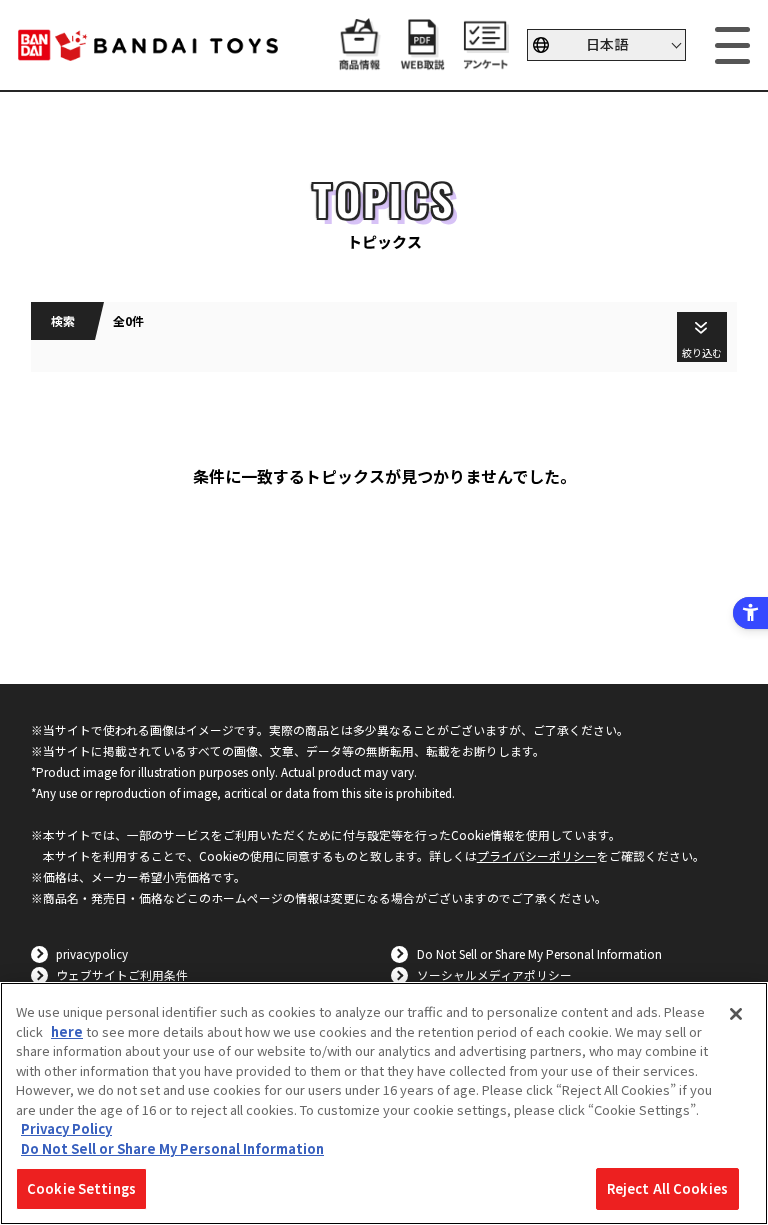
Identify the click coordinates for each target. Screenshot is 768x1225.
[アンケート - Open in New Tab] (485, 60)
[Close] (736, 1014)
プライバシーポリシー (537, 855)
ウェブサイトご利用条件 (122, 974)
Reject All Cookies (667, 1188)
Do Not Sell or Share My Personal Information (539, 953)
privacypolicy (92, 953)
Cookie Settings (81, 1188)
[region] (384, 1103)
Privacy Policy (66, 1128)
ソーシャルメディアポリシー (494, 974)
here (67, 1031)
